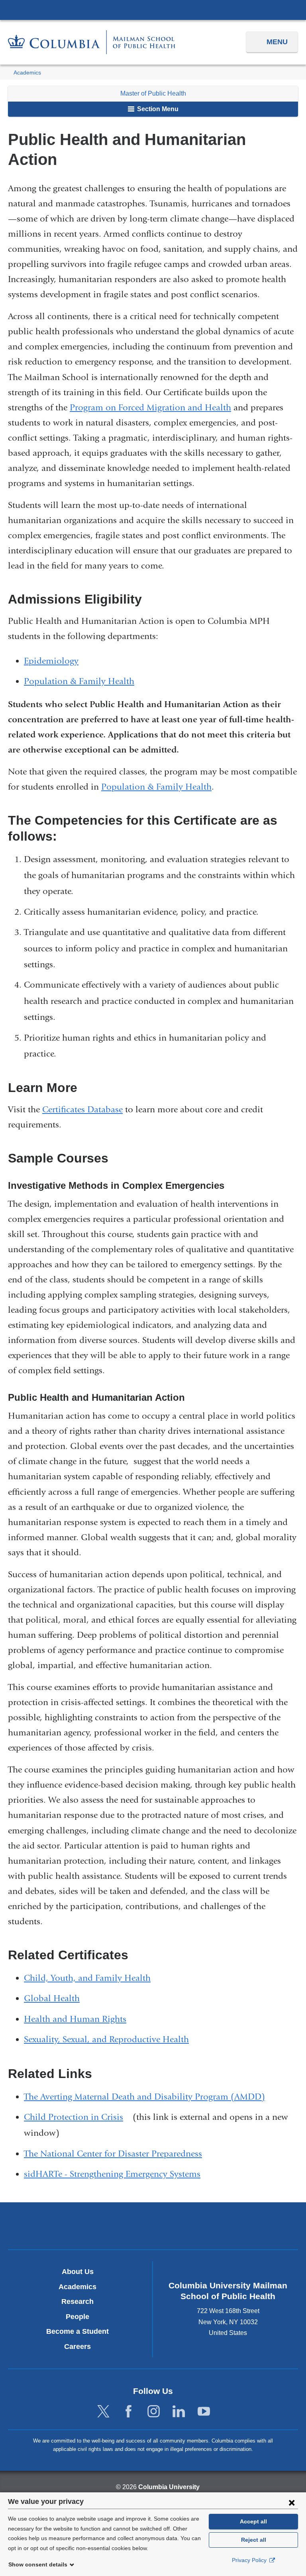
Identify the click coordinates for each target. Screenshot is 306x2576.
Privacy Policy (250, 2560)
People (77, 2317)
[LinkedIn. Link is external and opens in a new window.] (179, 2412)
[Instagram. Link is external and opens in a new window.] (154, 2412)
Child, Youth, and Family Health (87, 1978)
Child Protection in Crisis (77, 2117)
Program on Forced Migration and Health (150, 408)
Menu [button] (277, 42)
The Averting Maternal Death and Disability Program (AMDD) (144, 2097)
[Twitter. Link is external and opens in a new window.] (103, 2412)
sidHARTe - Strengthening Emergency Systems (112, 2174)
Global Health (52, 1998)
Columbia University (169, 2487)
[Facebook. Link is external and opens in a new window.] (128, 2412)
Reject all (254, 2540)
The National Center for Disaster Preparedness (113, 2154)
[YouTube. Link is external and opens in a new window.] (204, 2412)
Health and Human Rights (75, 2019)
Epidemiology (51, 661)
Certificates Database (82, 1110)
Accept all (253, 2521)
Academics (27, 73)
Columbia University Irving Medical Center (153, 10)
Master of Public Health (153, 93)
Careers (77, 2347)
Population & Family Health (79, 681)
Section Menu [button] (157, 109)
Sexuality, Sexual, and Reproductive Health (106, 2039)
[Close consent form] (292, 2502)
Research (77, 2302)
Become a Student (77, 2331)
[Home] (92, 42)
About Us (78, 2272)
